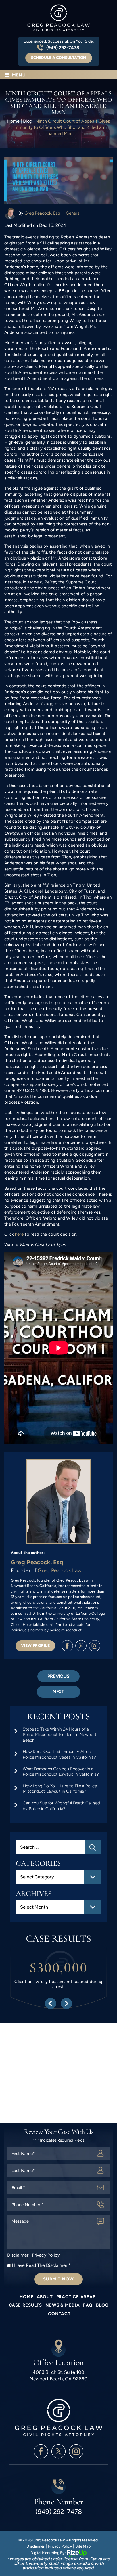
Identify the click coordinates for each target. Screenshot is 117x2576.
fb (67, 1646)
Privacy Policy (46, 2255)
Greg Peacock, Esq (42, 213)
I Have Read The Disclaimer (41, 2265)
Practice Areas (76, 2297)
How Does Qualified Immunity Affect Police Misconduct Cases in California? (59, 1754)
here (19, 1234)
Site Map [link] (83, 2546)
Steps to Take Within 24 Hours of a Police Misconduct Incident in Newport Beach (60, 1735)
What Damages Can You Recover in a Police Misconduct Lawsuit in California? (61, 1772)
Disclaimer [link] (35, 2546)
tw (81, 1646)
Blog (102, 2305)
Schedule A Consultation (59, 58)
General (73, 213)
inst (95, 1646)
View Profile (35, 1646)
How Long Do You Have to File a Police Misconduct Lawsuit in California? (60, 1789)
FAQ (88, 2305)
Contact (59, 2314)
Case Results (26, 2305)
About (45, 2297)
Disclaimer (18, 2255)
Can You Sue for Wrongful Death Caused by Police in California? (61, 1806)
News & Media (63, 2305)
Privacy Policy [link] (60, 2546)
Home (26, 2297)
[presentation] (50, 2003)
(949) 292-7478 (63, 48)
